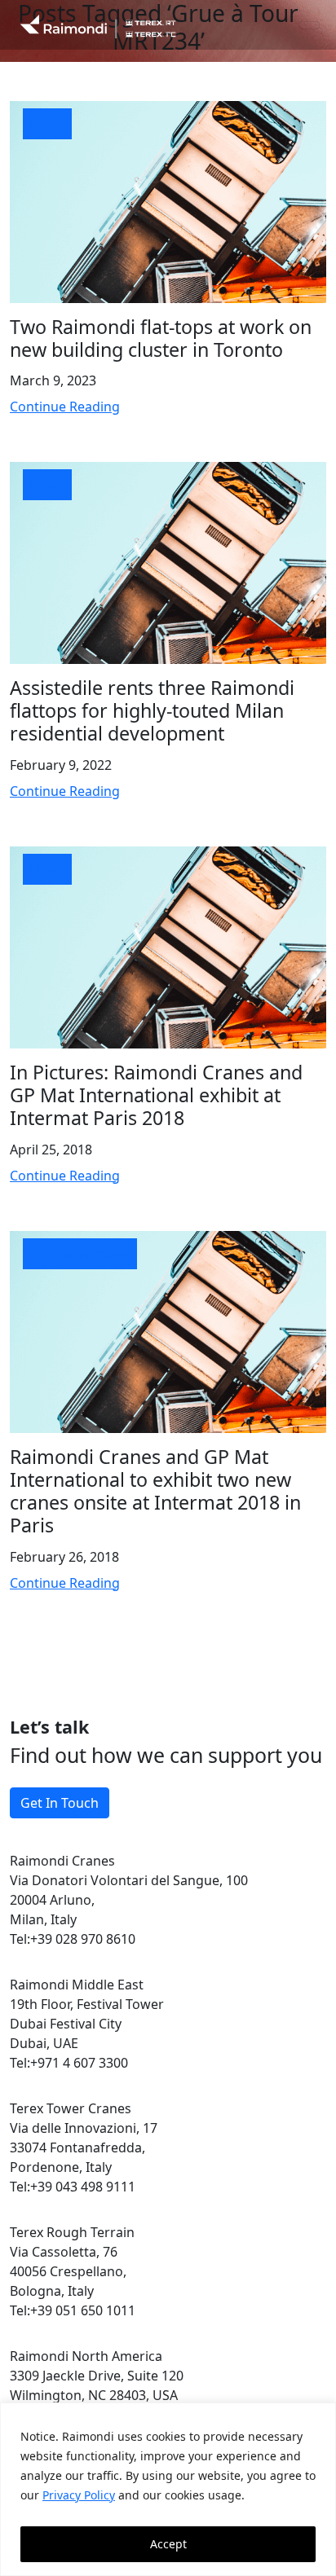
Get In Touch (60, 1803)
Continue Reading (65, 407)
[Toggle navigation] (309, 25)
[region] (168, 2489)
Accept (168, 2544)
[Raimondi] (98, 25)
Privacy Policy (79, 2495)
